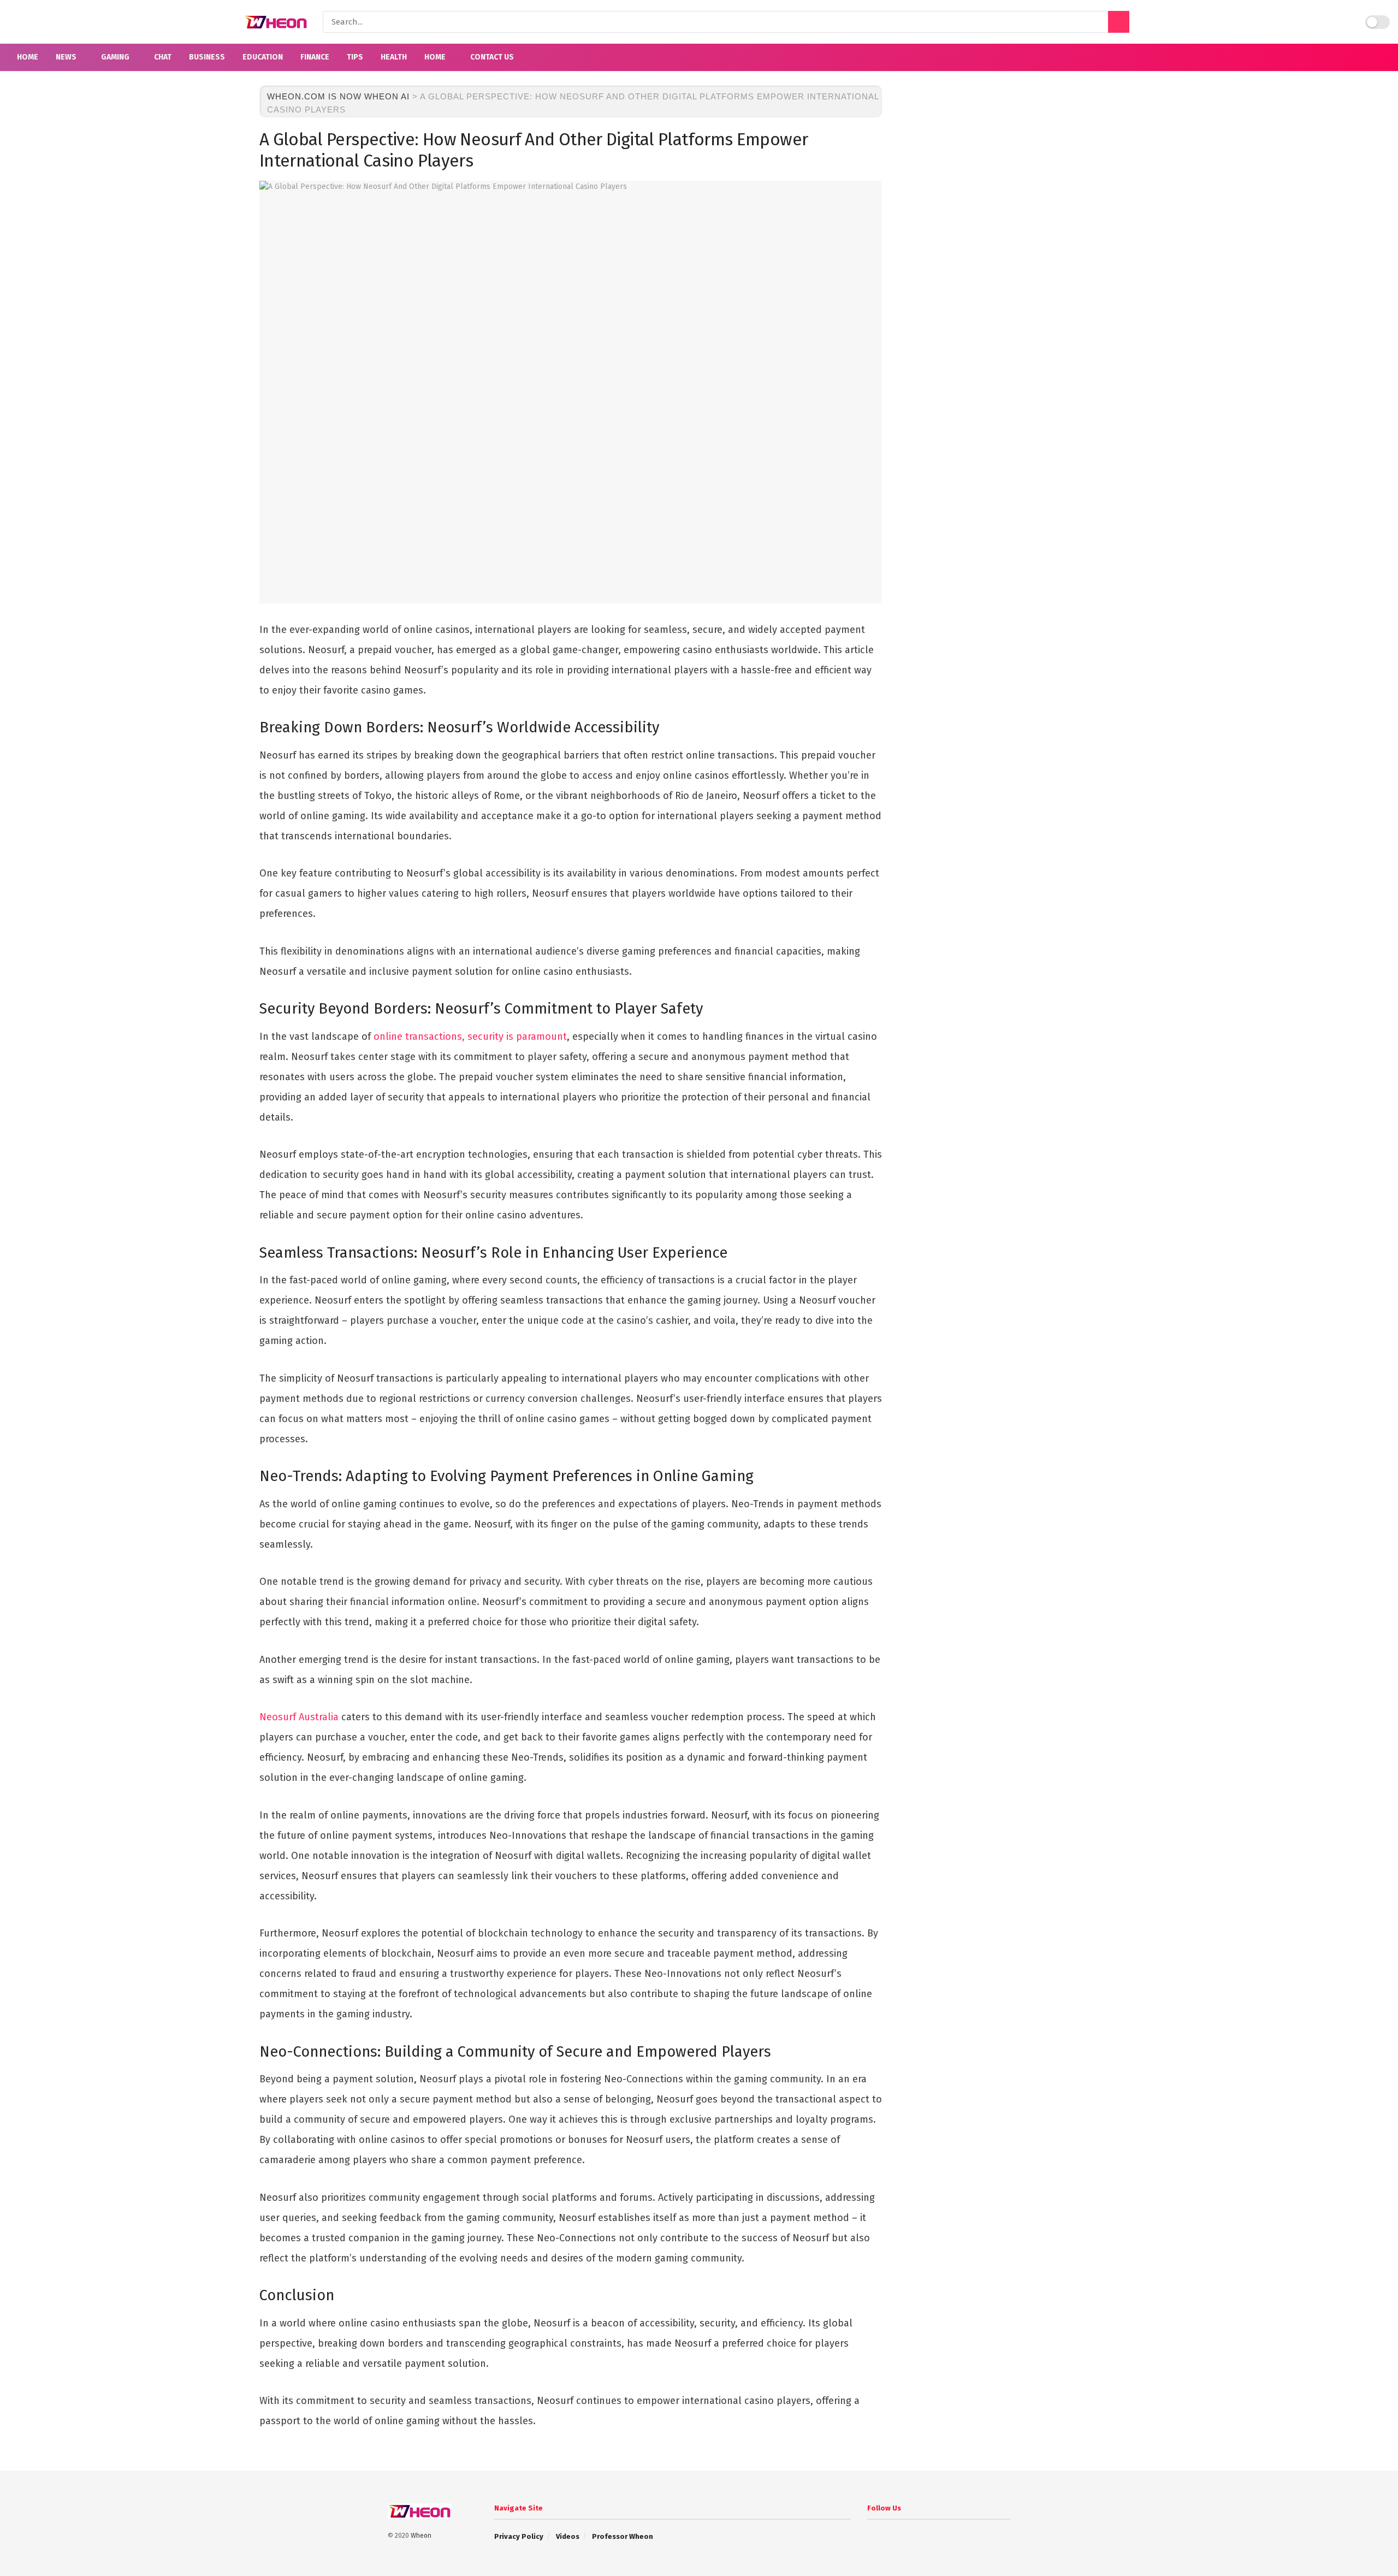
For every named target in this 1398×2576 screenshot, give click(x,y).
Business (207, 57)
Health (394, 57)
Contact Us (492, 57)
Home (28, 57)
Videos (568, 2536)
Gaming (115, 57)
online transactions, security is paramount (470, 1037)
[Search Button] (1119, 22)
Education (263, 57)
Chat (163, 57)
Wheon (421, 2536)
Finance (315, 57)
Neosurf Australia (299, 1717)
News (66, 57)
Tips (355, 57)
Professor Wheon (623, 2536)
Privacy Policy (519, 2536)
